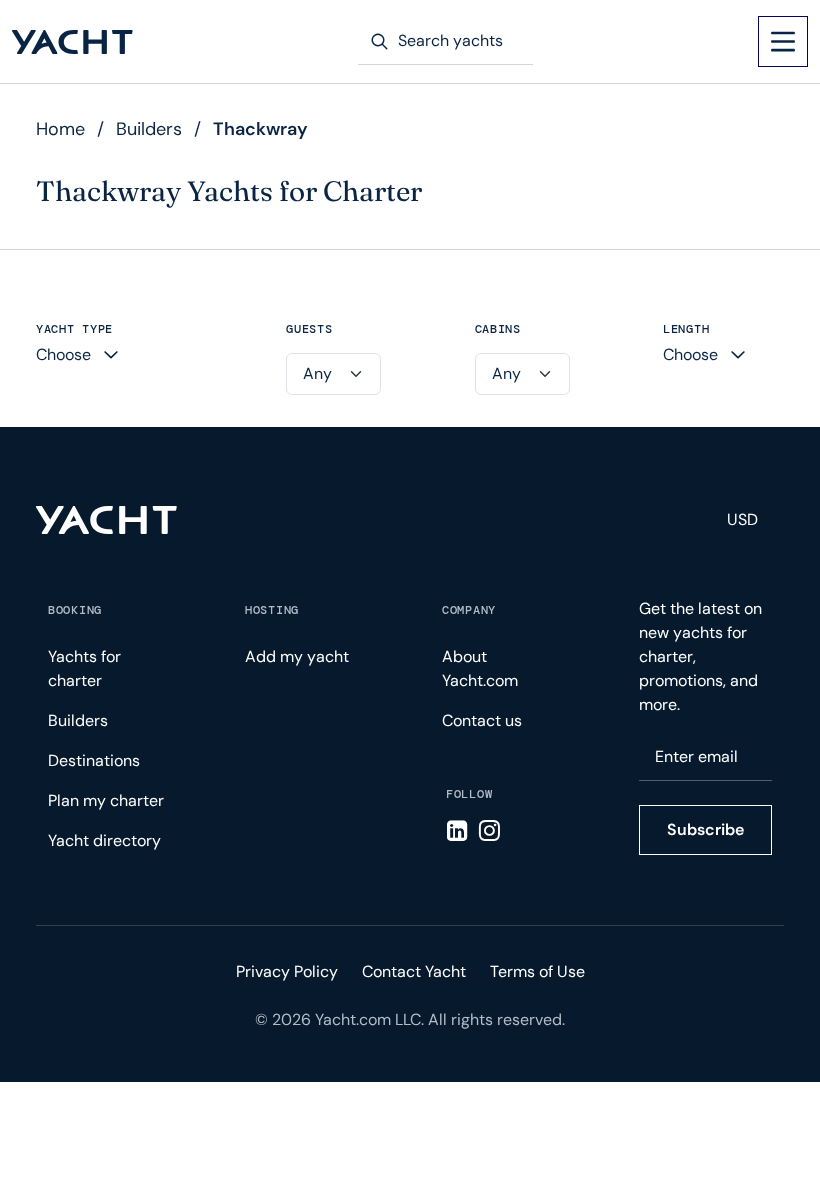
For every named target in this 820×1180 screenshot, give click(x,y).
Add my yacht (297, 656)
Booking (75, 610)
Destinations (94, 760)
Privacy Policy (287, 971)
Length (686, 329)
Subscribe (705, 829)
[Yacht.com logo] (106, 520)
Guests (309, 329)
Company (469, 610)
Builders (149, 129)
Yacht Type (74, 329)
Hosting (272, 610)
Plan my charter (106, 800)
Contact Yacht (414, 971)
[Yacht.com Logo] (72, 41)
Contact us (482, 720)
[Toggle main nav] (783, 41)
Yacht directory (104, 840)
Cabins (498, 329)
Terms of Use (537, 971)
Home (60, 129)
